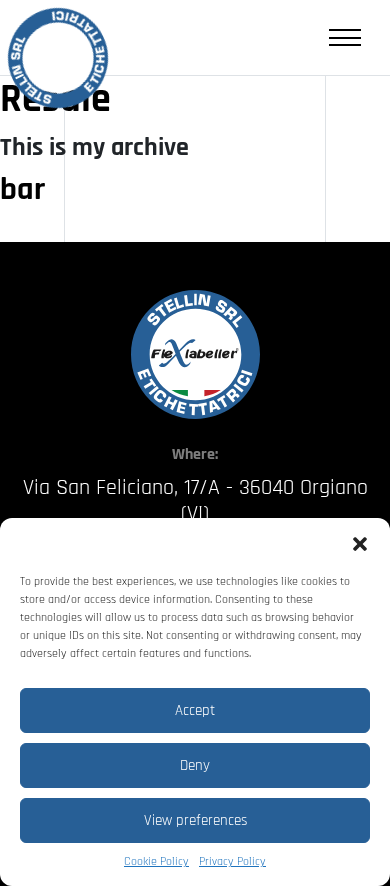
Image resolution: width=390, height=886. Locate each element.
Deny (195, 765)
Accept (195, 710)
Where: (195, 454)
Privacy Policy (232, 861)
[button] (360, 543)
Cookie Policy (156, 861)
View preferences (195, 820)
